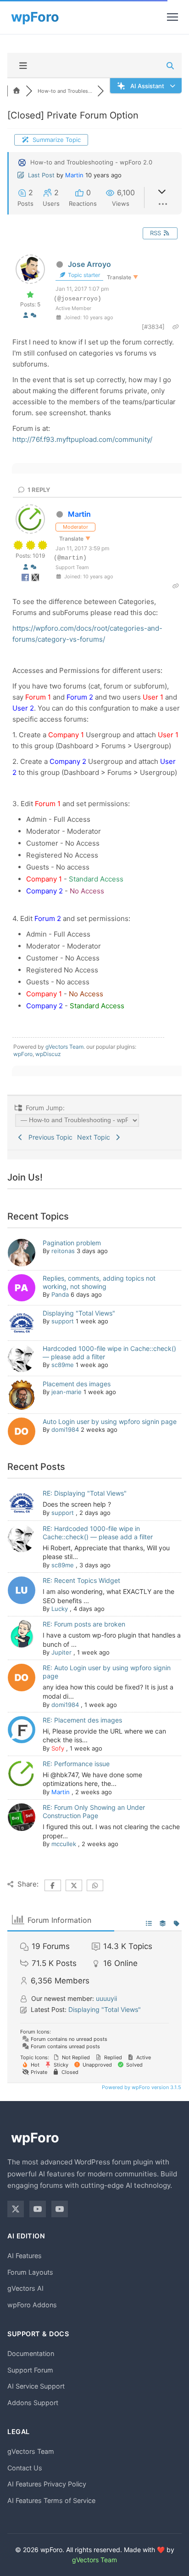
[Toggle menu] (172, 17)
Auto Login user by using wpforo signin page (110, 1421)
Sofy (58, 1748)
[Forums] (17, 91)
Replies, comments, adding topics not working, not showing (99, 1282)
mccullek (64, 1844)
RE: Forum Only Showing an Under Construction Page (94, 1811)
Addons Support (33, 2403)
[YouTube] (38, 2209)
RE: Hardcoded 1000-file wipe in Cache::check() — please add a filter (98, 1533)
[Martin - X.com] (35, 579)
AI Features (25, 2256)
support (63, 1321)
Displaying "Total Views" (79, 1313)
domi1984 (65, 1429)
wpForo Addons (32, 2305)
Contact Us (25, 2468)
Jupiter (61, 1652)
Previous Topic (49, 1137)
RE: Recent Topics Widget (81, 1580)
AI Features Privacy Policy (47, 2484)
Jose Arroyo (89, 264)
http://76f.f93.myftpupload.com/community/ (82, 439)
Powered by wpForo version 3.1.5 (141, 2087)
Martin (74, 175)
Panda (60, 1294)
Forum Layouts (30, 2272)
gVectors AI (25, 2288)
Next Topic (95, 1137)
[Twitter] (16, 2209)
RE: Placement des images (82, 1720)
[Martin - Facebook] (26, 579)
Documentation (31, 2353)
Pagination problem (72, 1243)
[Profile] (26, 315)
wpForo (23, 1054)
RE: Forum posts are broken (84, 1624)
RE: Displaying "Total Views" (85, 1493)
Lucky (60, 1609)
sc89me (63, 1365)
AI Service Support (36, 2386)
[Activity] (33, 315)
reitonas (63, 1251)
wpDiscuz (48, 1054)
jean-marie (67, 1392)
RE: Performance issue (76, 1764)
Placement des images (77, 1384)
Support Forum (30, 2370)
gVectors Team (64, 1047)
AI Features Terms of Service (51, 2500)
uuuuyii (106, 1998)
